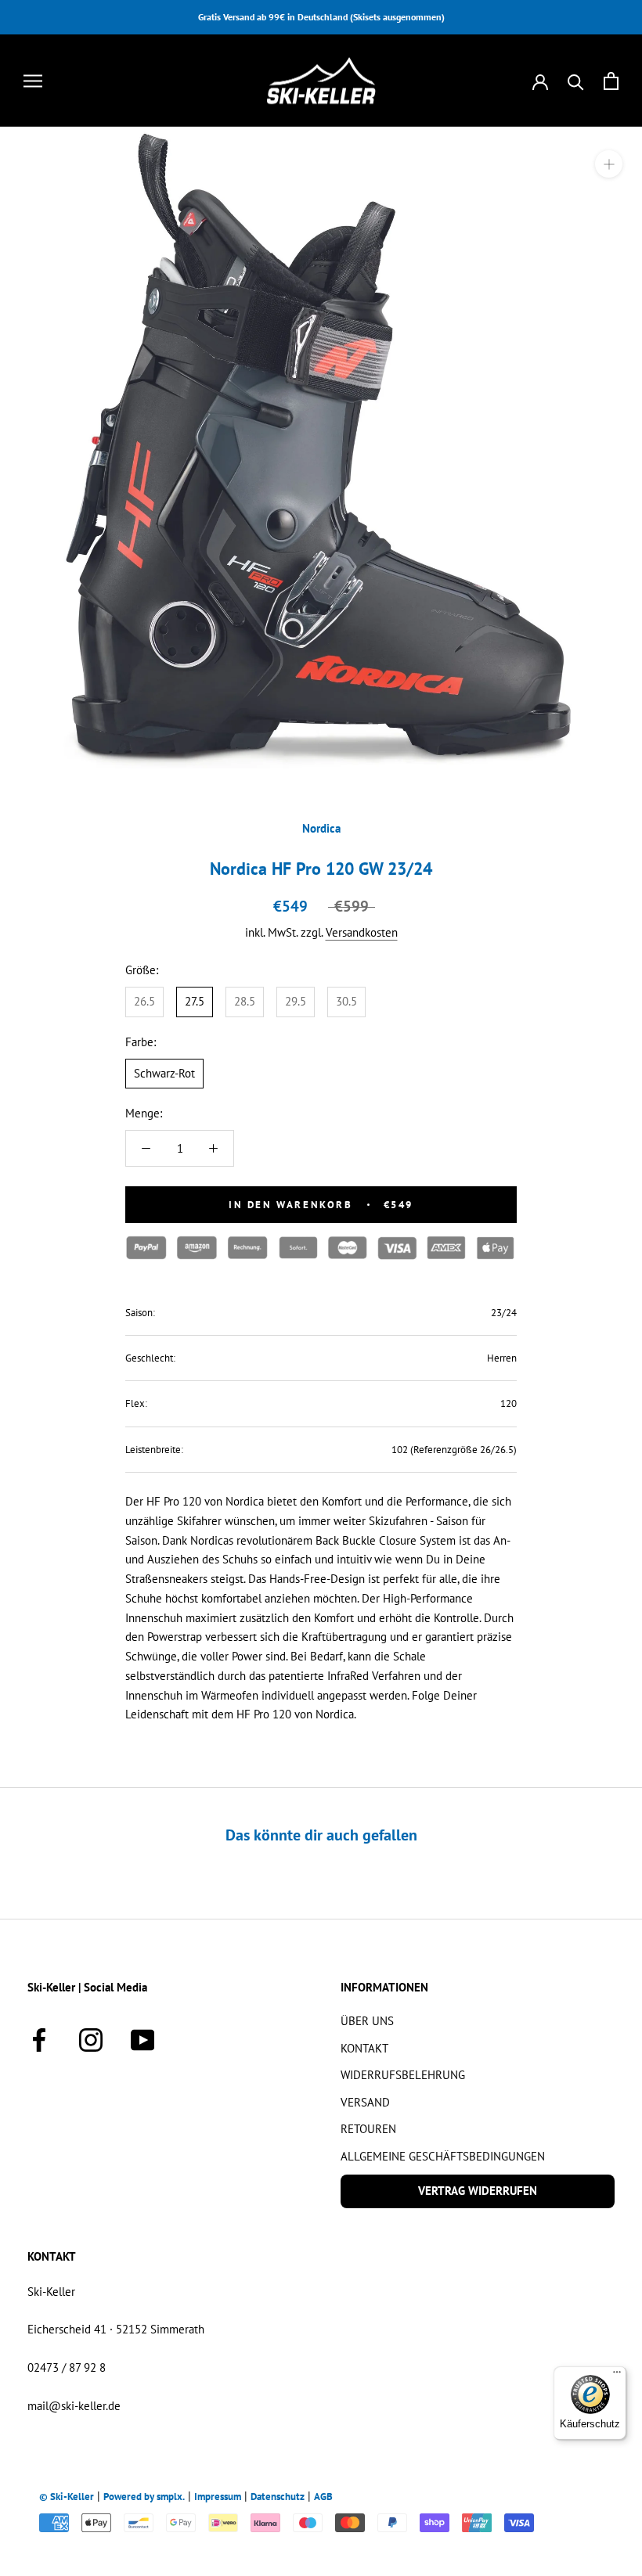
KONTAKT (364, 2048)
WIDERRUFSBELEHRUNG (403, 2075)
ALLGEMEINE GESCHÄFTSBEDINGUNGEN (443, 2156)
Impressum (218, 2497)
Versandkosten (362, 932)
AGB (323, 2497)
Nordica (321, 828)
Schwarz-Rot (164, 1073)
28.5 (245, 1001)
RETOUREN (368, 2129)
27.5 (195, 1001)
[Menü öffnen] (33, 81)
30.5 (346, 1001)
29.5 (296, 1001)
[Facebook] (39, 2037)
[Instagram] (91, 2037)
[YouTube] (142, 2037)
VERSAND (365, 2102)
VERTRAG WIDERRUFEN (478, 2191)
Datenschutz (278, 2497)
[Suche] (576, 81)
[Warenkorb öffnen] (611, 81)
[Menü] (617, 2376)
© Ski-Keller (67, 2497)
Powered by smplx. (144, 2497)
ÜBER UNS (367, 2021)
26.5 (144, 1001)
